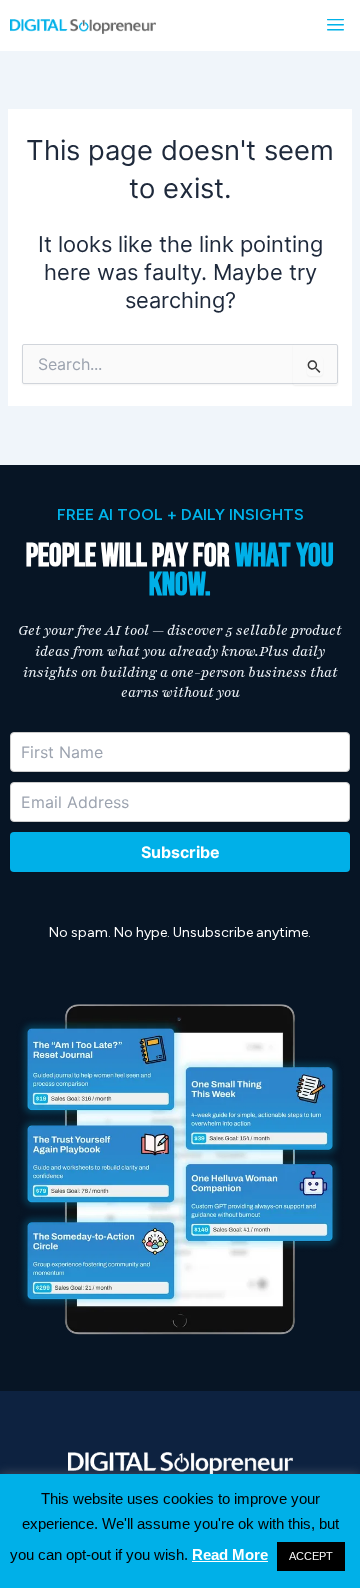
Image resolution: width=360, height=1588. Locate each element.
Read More (230, 1554)
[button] (335, 25)
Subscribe (180, 852)
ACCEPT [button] (311, 1556)
